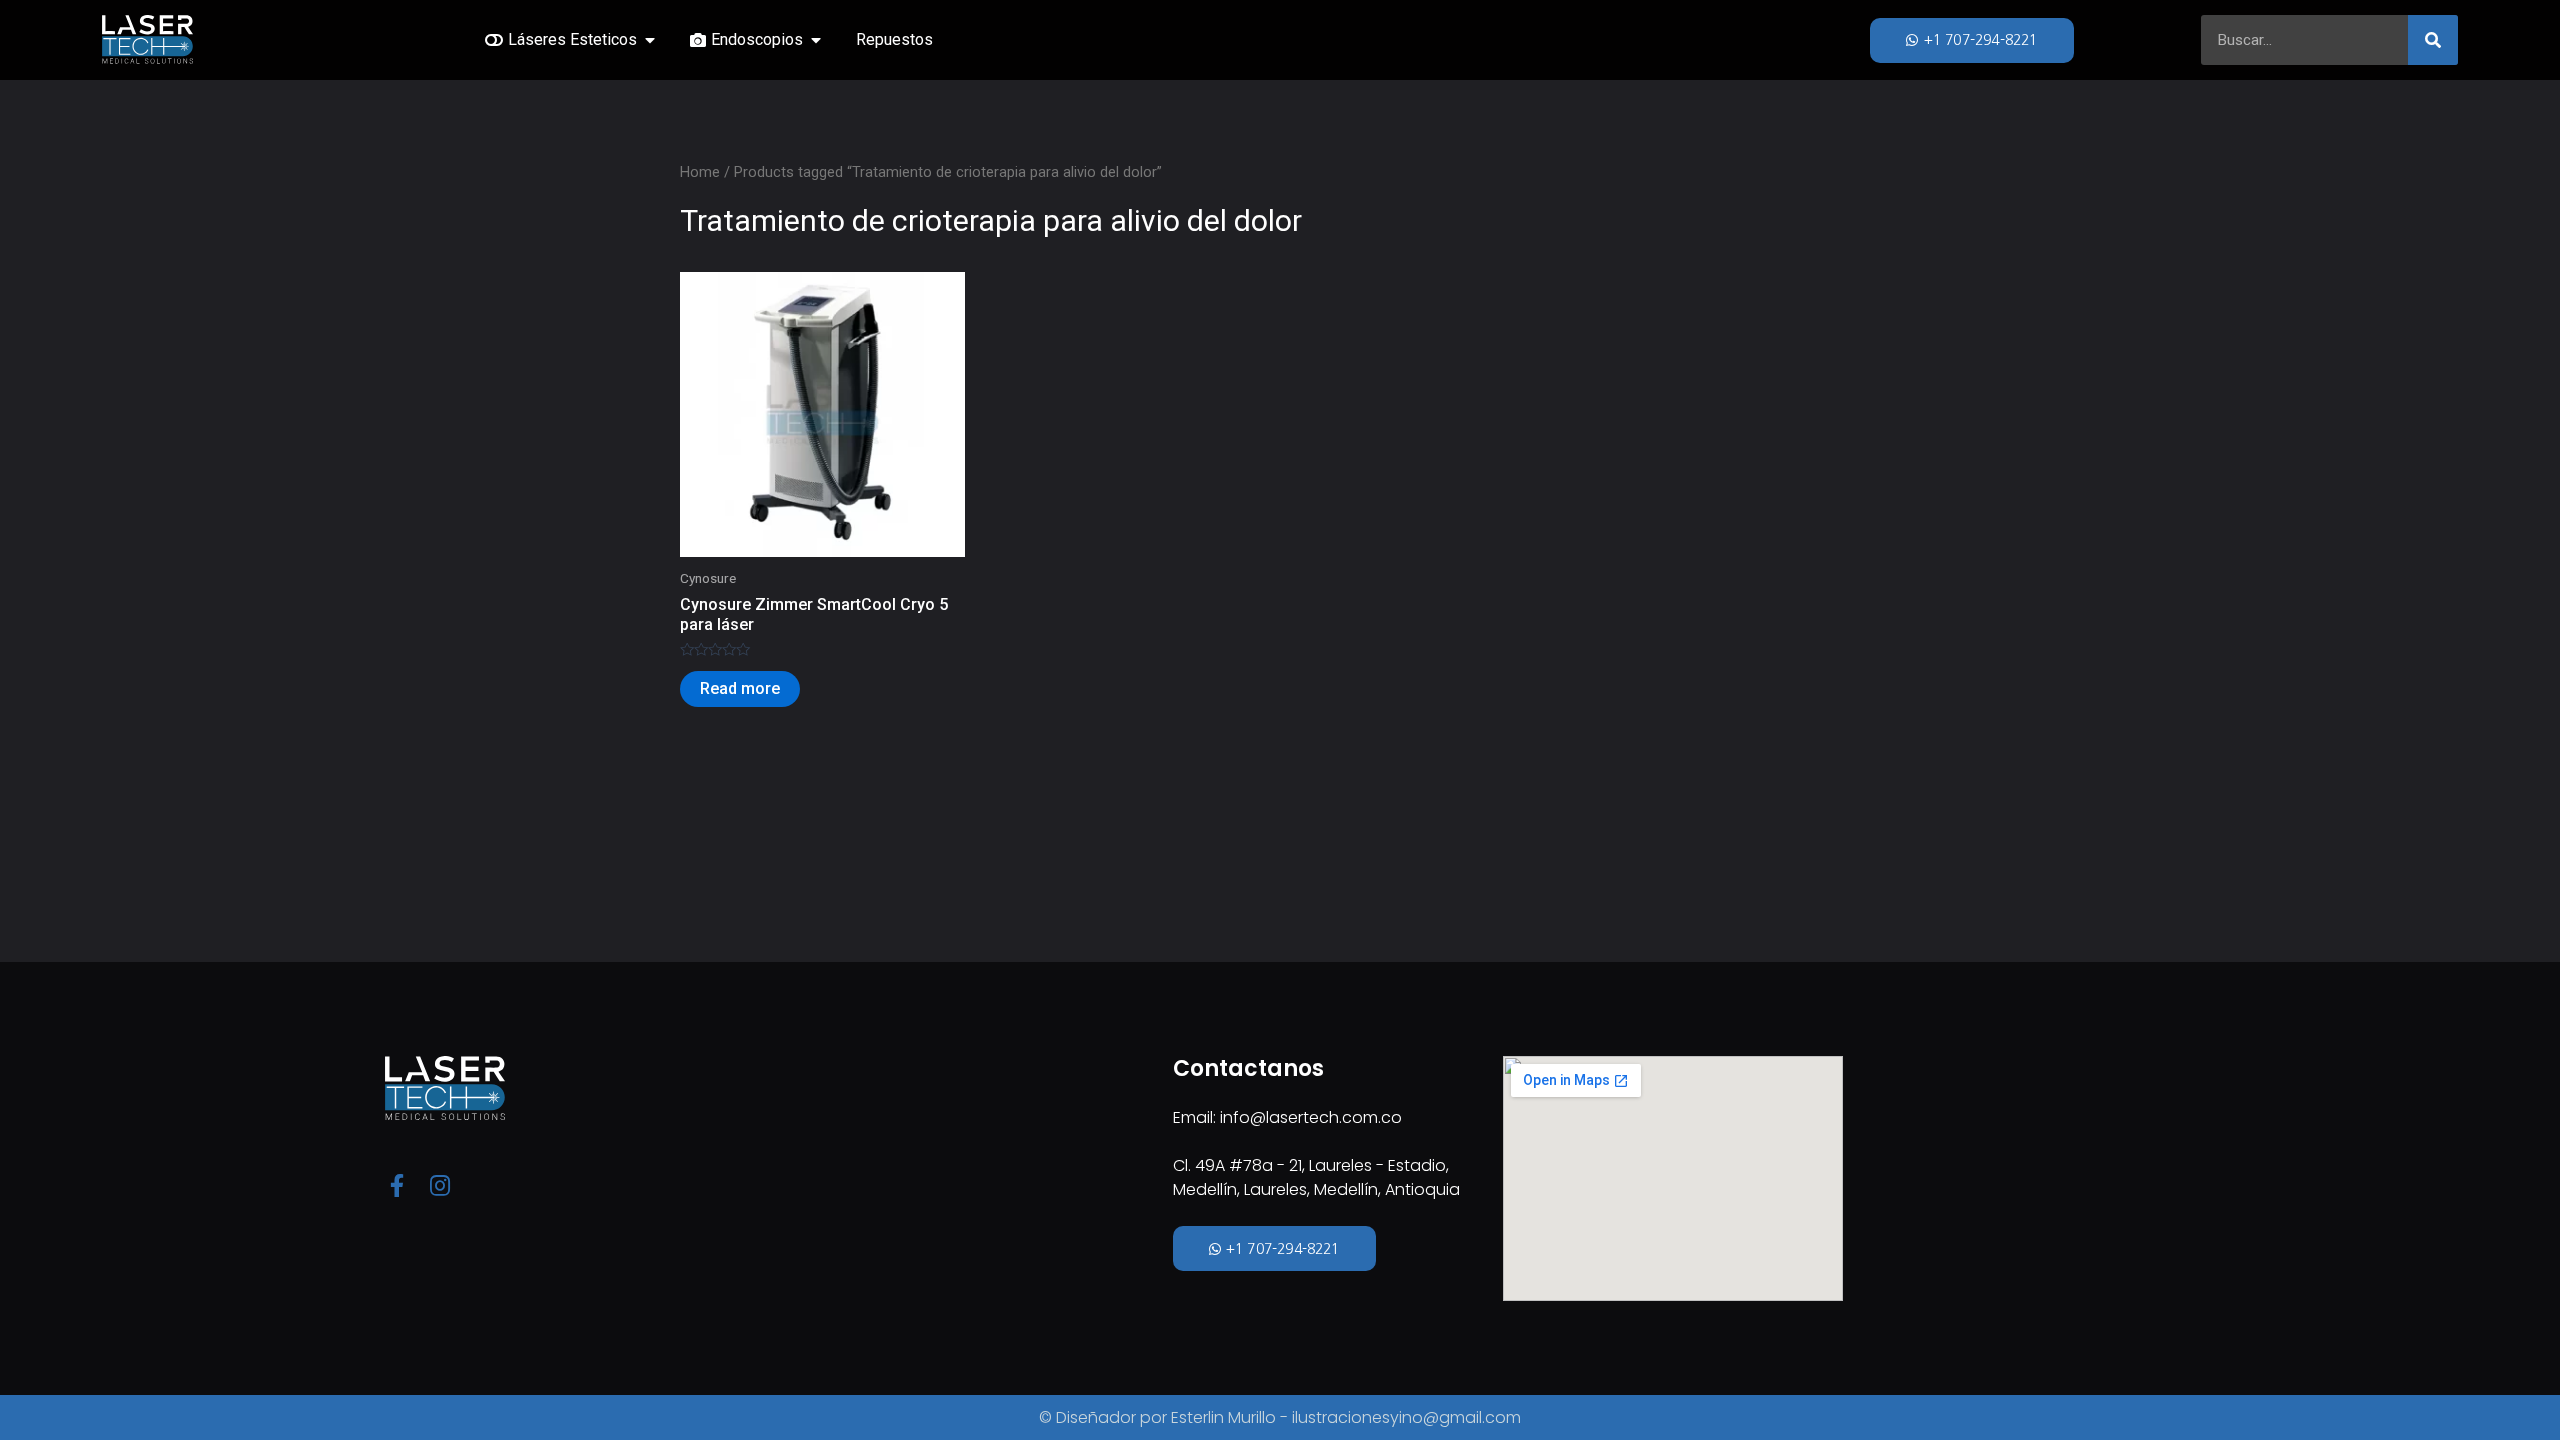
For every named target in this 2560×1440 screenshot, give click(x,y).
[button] (650, 40)
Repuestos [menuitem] (894, 39)
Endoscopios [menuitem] (757, 39)
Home (700, 172)
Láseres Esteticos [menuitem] (572, 39)
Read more (740, 688)
